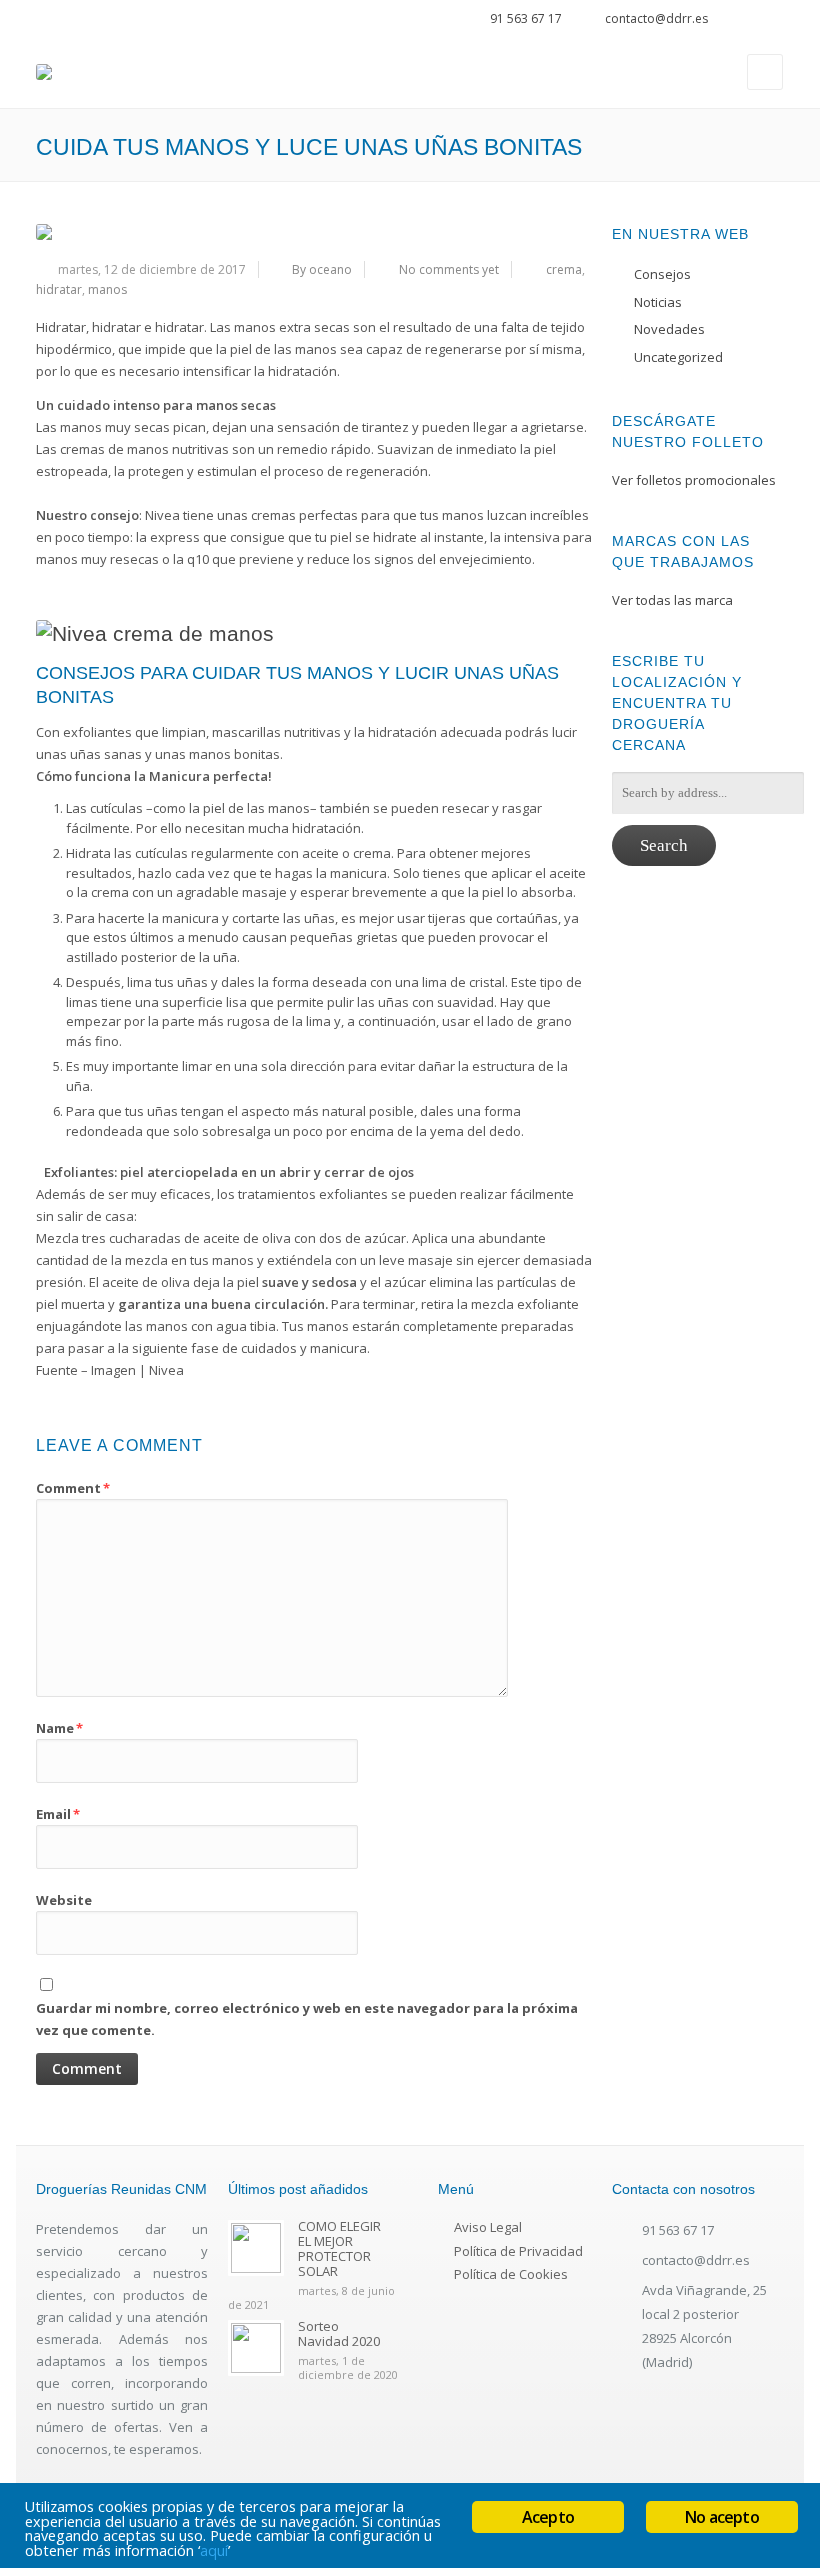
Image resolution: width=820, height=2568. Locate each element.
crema (564, 269)
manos (107, 289)
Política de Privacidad (518, 2251)
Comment (73, 1488)
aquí (214, 2550)
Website (64, 1900)
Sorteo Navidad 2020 (339, 2333)
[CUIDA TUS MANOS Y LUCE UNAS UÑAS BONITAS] (314, 232)
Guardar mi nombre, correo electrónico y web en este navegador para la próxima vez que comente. (307, 2019)
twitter (748, 21)
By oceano (322, 269)
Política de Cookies (511, 2274)
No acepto (722, 2517)
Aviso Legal (488, 2227)
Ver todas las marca (672, 600)
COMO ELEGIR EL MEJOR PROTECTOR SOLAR (339, 2248)
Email (58, 1814)
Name (59, 1728)
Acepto (548, 2517)
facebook (776, 21)
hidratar (59, 289)
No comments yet (449, 269)
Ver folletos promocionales (694, 480)
